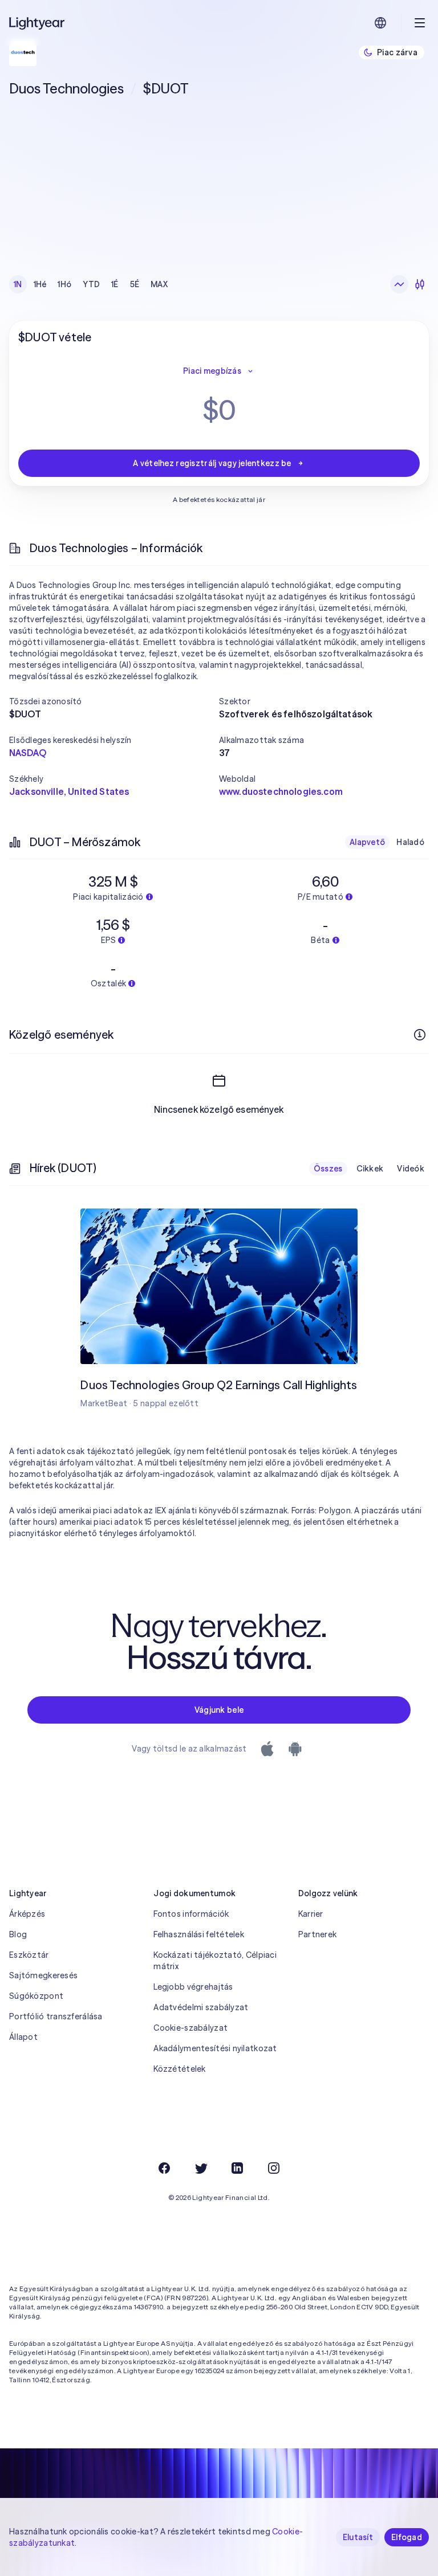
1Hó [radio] (64, 284)
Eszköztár (29, 1955)
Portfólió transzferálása (56, 2016)
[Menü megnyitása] (420, 23)
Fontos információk (191, 1914)
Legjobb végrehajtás (193, 1987)
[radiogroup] (91, 284)
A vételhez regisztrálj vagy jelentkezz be (212, 463)
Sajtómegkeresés (43, 1975)
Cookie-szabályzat (190, 2028)
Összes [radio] (328, 1169)
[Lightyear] (38, 23)
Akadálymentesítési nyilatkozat (215, 2048)
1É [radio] (115, 284)
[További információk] (420, 1035)
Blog (18, 1934)
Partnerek (318, 1934)
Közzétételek (179, 2069)
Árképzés (27, 1914)
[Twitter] (201, 2168)
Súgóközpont (36, 1996)
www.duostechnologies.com (281, 791)
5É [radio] (135, 284)
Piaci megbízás (212, 371)
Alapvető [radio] (367, 842)
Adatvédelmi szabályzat (201, 2007)
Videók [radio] (411, 1169)
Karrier (311, 1914)
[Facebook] (164, 2168)
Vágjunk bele (219, 1710)
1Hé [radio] (40, 284)
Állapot (23, 2037)
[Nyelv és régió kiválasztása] (380, 23)
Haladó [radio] (410, 842)
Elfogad (407, 2537)
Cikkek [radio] (370, 1169)
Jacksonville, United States (69, 791)
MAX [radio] (159, 284)
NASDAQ (28, 753)
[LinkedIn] (237, 2168)
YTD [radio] (91, 284)
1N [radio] (18, 284)
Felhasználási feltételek (199, 1934)
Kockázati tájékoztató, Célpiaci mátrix (215, 1961)
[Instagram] (274, 2168)
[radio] (399, 284)
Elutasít (358, 2537)
